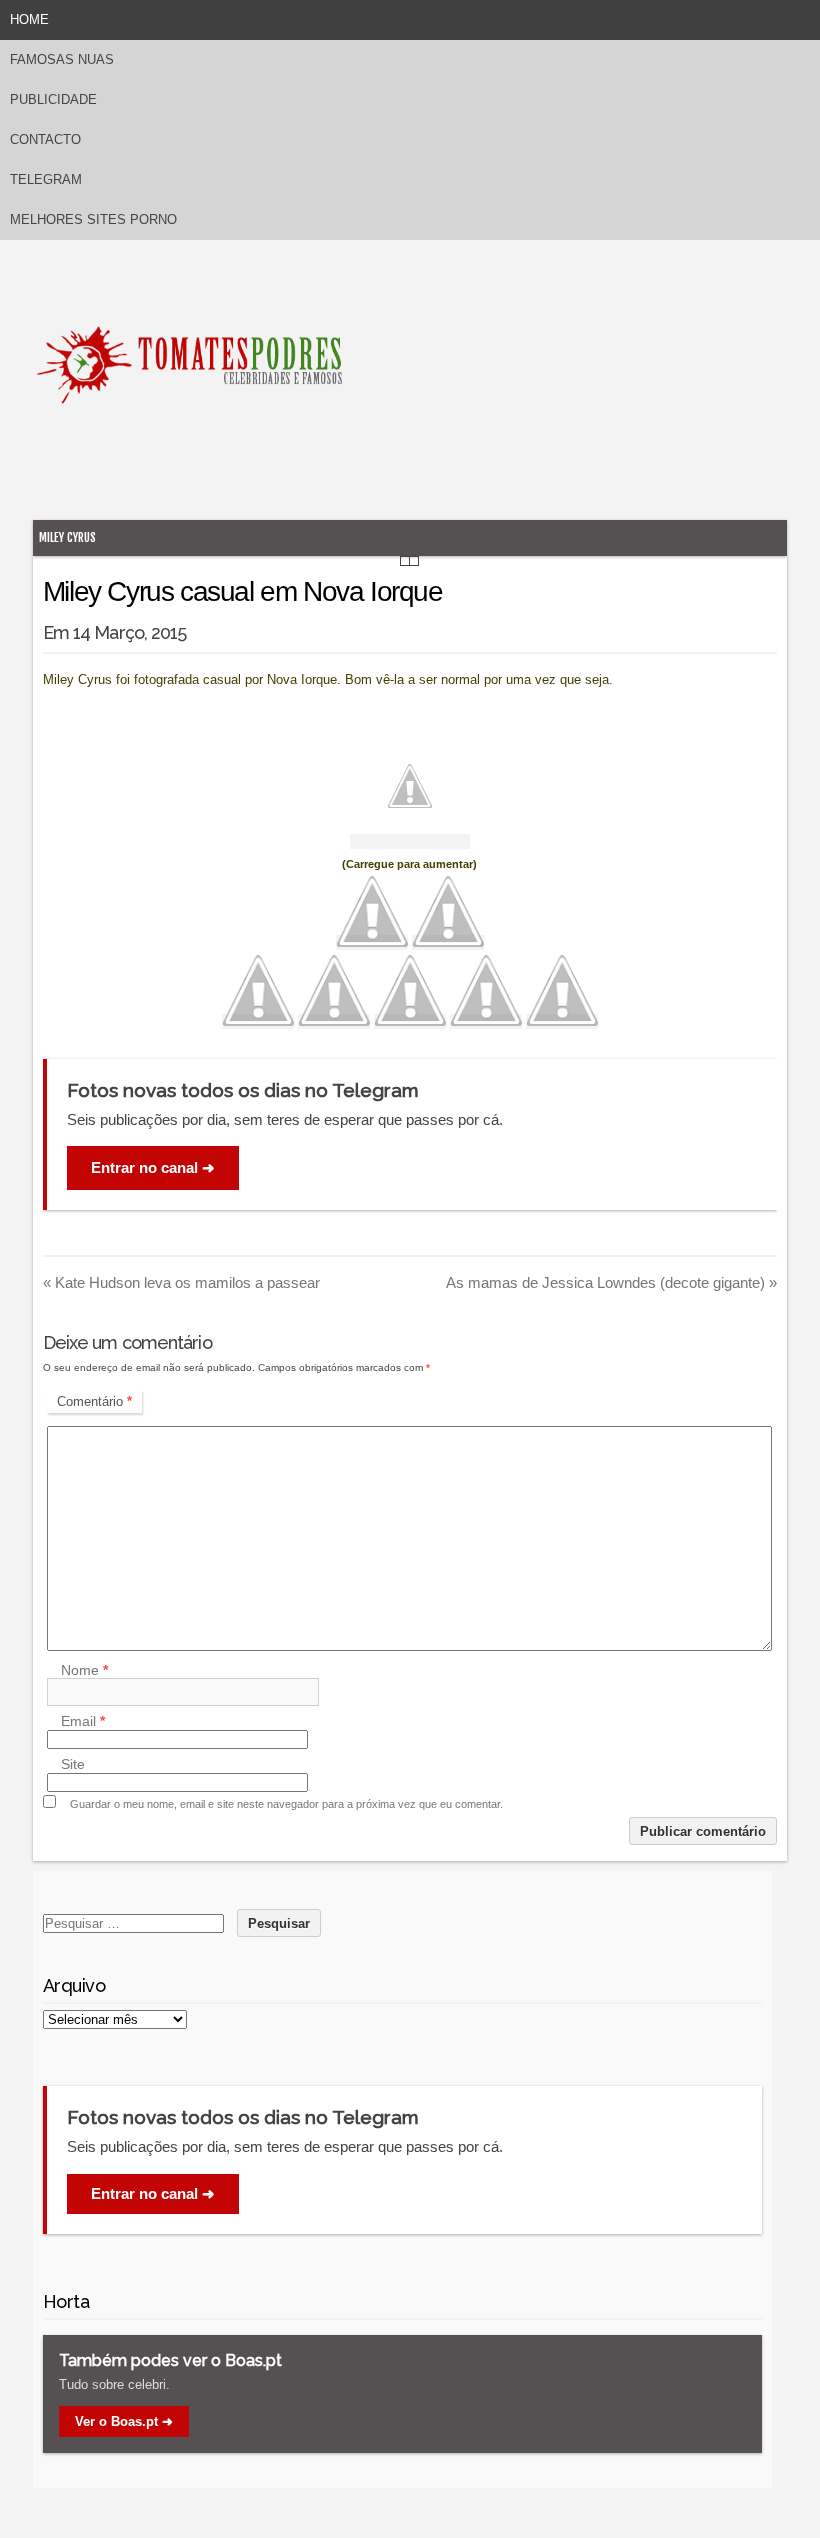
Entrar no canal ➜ (153, 1167)
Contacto (45, 139)
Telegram (46, 179)
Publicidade (53, 99)
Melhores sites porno (93, 219)
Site (73, 1765)
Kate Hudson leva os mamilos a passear (181, 1282)
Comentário (94, 1401)
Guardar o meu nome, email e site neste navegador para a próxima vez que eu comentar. (286, 1804)
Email (83, 1722)
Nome (84, 1670)
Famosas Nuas (62, 59)
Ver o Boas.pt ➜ (124, 2421)
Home (29, 19)
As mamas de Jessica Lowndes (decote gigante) (611, 1282)
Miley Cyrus (67, 537)
